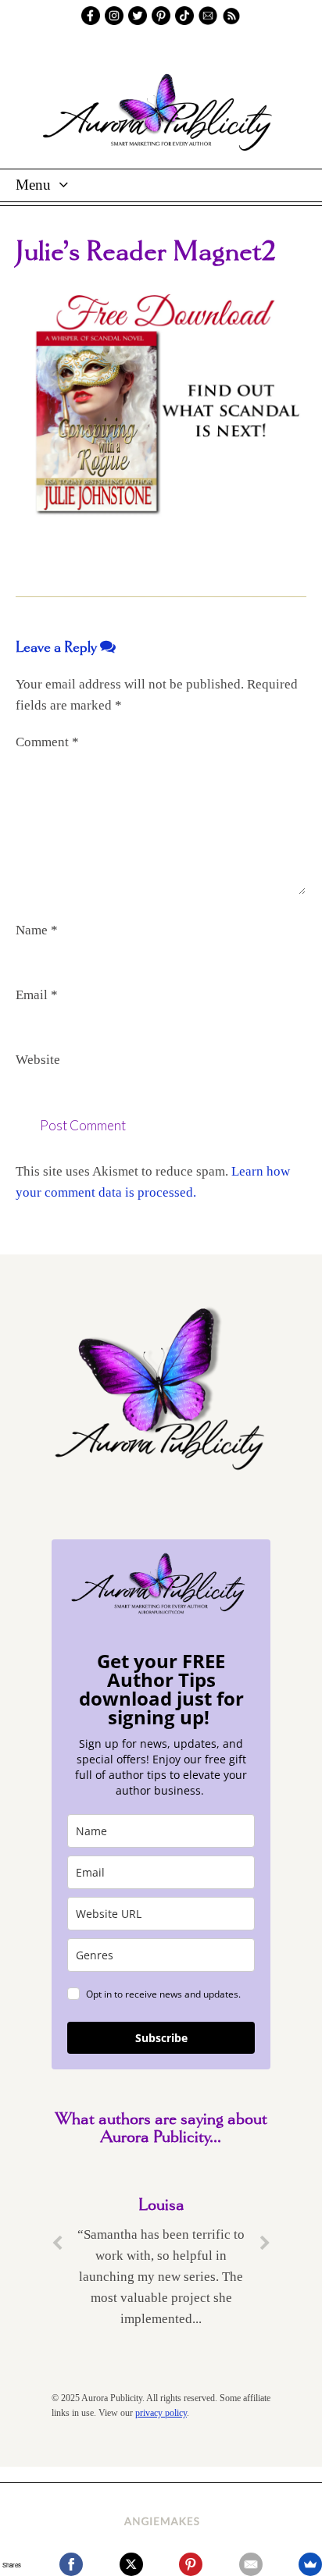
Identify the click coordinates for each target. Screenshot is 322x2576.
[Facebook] (71, 2564)
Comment (47, 742)
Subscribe (161, 2038)
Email (37, 995)
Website (38, 1060)
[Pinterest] (191, 2564)
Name (37, 930)
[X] (131, 2564)
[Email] (251, 2564)
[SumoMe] (310, 2564)
